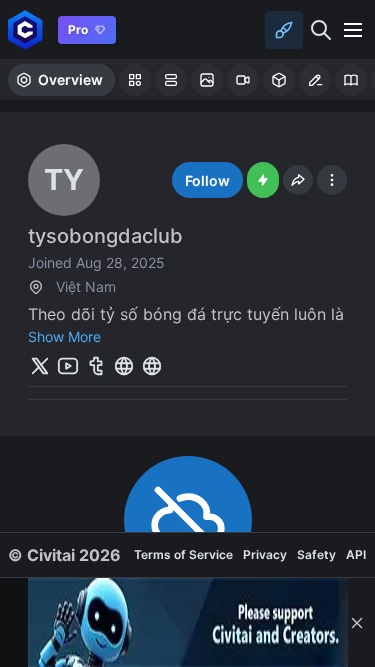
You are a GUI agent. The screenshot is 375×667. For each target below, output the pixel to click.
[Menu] (353, 30)
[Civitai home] (25, 29)
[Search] (321, 30)
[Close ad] (357, 622)
